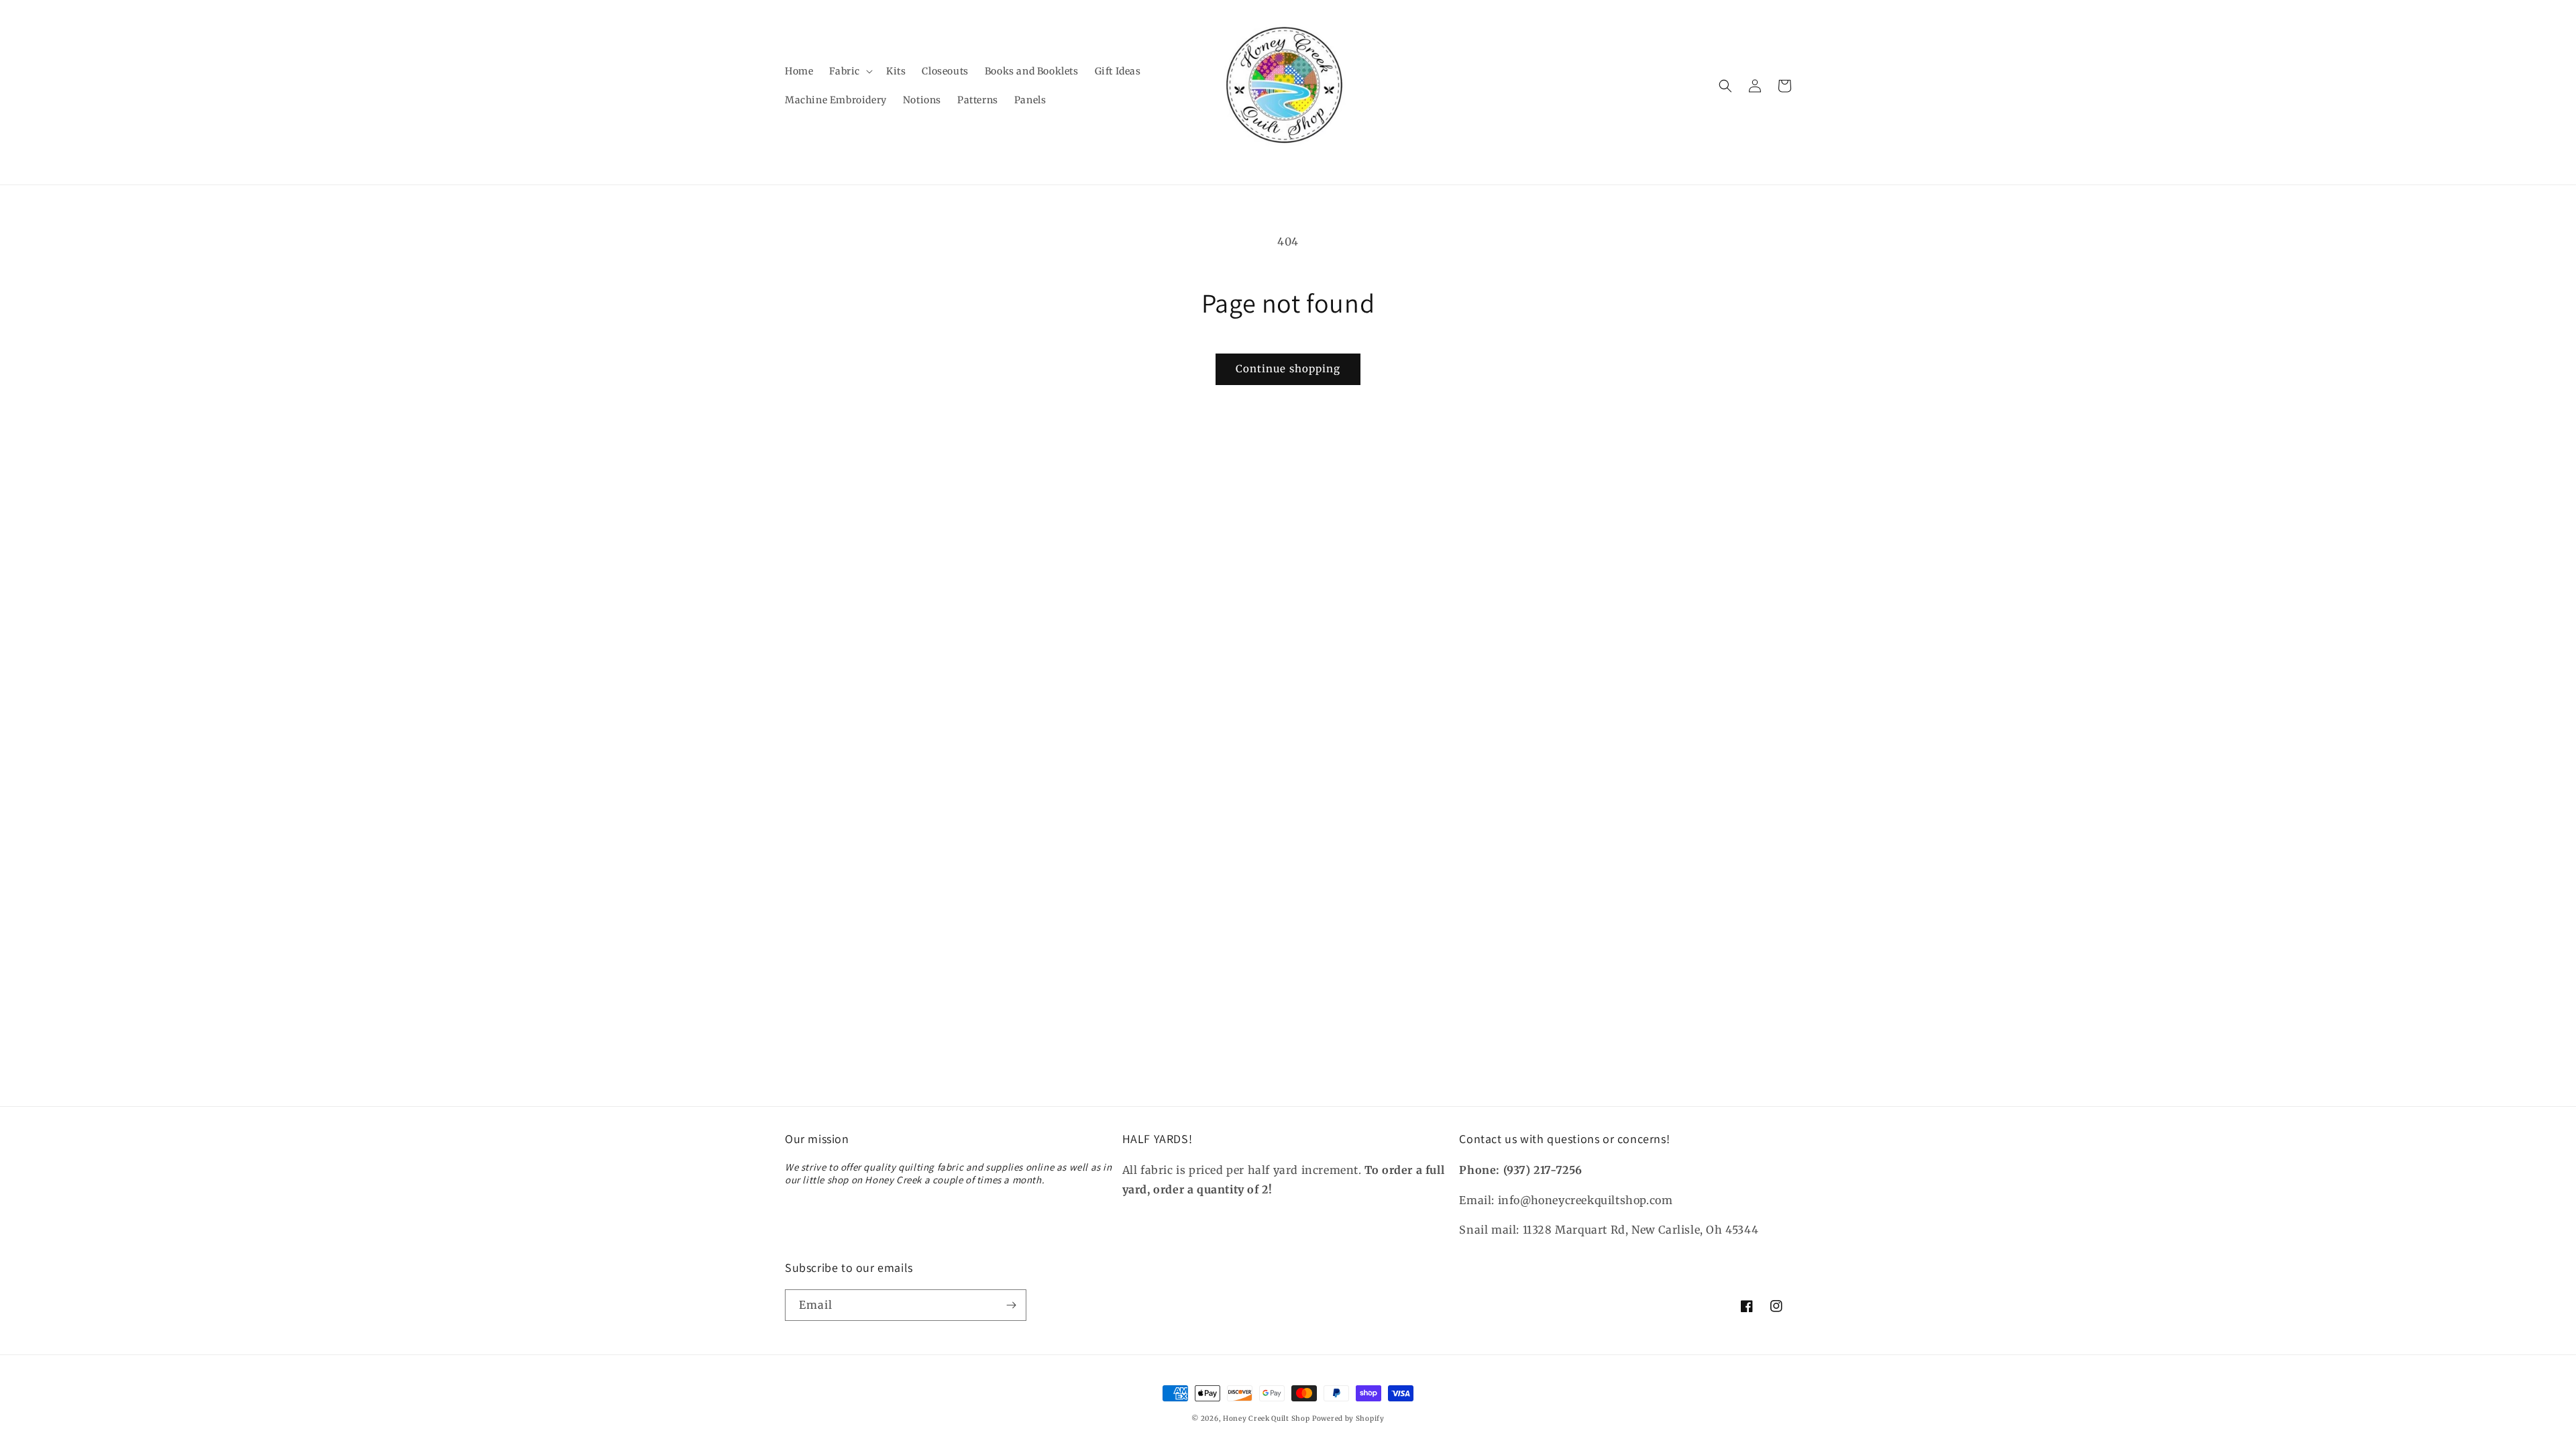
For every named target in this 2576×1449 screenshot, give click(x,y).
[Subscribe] (1011, 1305)
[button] (850, 71)
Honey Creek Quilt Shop (1266, 1418)
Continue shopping (1288, 369)
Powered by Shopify (1348, 1418)
